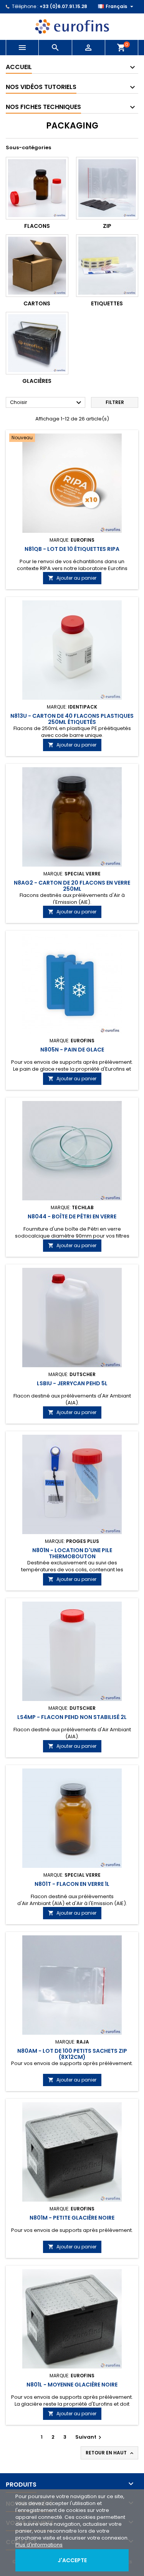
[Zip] (107, 188)
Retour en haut (110, 2453)
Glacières (37, 381)
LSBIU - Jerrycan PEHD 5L (72, 1383)
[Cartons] (37, 266)
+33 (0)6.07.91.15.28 (63, 6)
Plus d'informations (39, 2545)
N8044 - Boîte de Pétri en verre (72, 1216)
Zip (107, 226)
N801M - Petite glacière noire (72, 2218)
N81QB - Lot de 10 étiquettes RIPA (72, 549)
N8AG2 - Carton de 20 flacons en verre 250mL (72, 886)
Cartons (37, 303)
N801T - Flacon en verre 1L (72, 1884)
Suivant (89, 2437)
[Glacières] (37, 343)
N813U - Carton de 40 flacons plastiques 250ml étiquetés (72, 719)
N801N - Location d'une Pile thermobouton (72, 1553)
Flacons (37, 226)
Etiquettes (107, 303)
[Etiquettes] (107, 266)
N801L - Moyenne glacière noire (72, 2385)
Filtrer (115, 402)
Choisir (47, 403)
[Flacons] (37, 188)
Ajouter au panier (72, 578)
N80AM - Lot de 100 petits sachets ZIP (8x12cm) (72, 2054)
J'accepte (72, 2560)
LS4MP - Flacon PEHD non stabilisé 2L (72, 1717)
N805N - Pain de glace (72, 1050)
